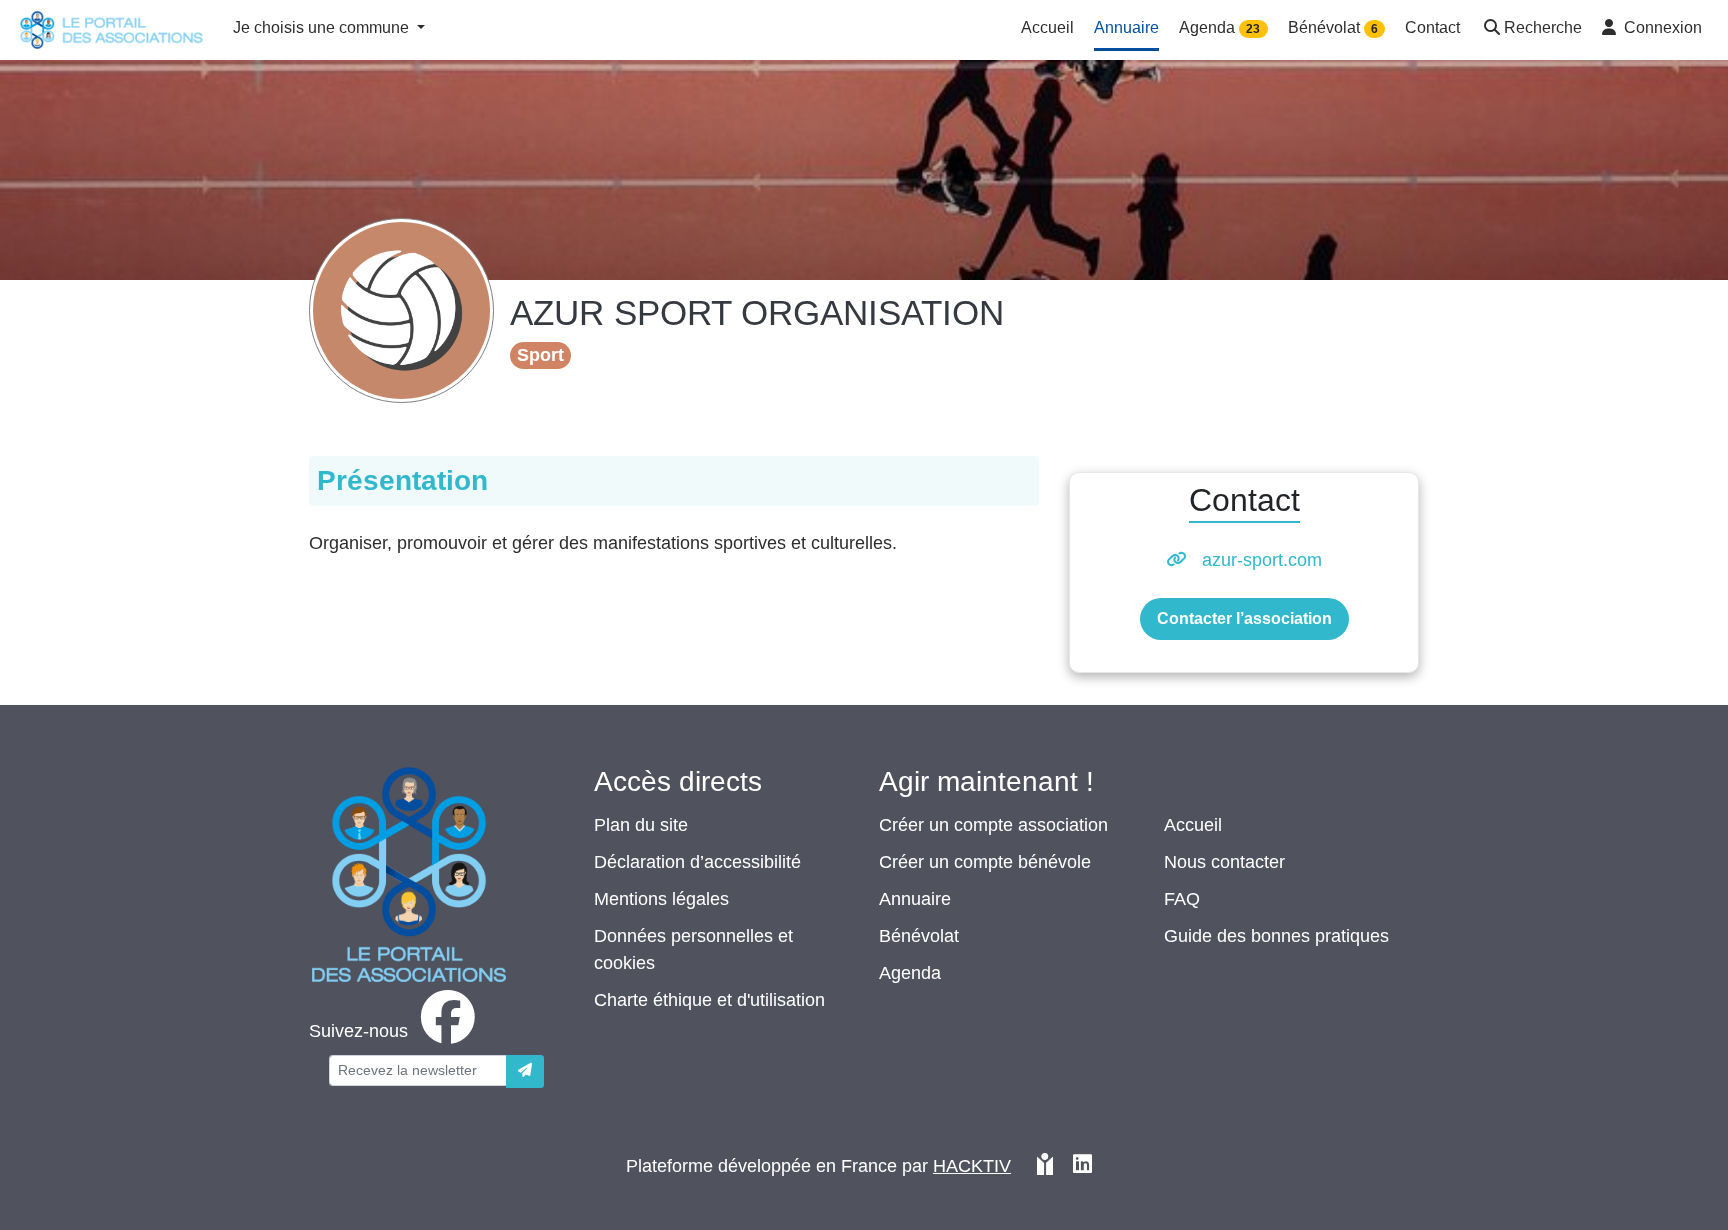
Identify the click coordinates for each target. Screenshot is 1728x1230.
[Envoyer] (525, 1071)
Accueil (1193, 825)
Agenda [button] (1219, 27)
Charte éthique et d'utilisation (709, 1000)
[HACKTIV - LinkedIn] (1082, 1166)
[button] (1531, 29)
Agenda (910, 973)
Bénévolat (919, 936)
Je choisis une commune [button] (323, 27)
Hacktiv (972, 1166)
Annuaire (915, 899)
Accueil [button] (1047, 27)
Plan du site (641, 825)
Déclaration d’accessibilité (697, 862)
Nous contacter (1224, 862)
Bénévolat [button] (1333, 27)
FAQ (1182, 899)
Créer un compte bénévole (985, 862)
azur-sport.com (1262, 560)
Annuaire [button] (1126, 27)
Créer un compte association (993, 825)
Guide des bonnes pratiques (1276, 936)
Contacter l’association (1244, 618)
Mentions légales (661, 899)
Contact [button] (1432, 27)
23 (1253, 29)
